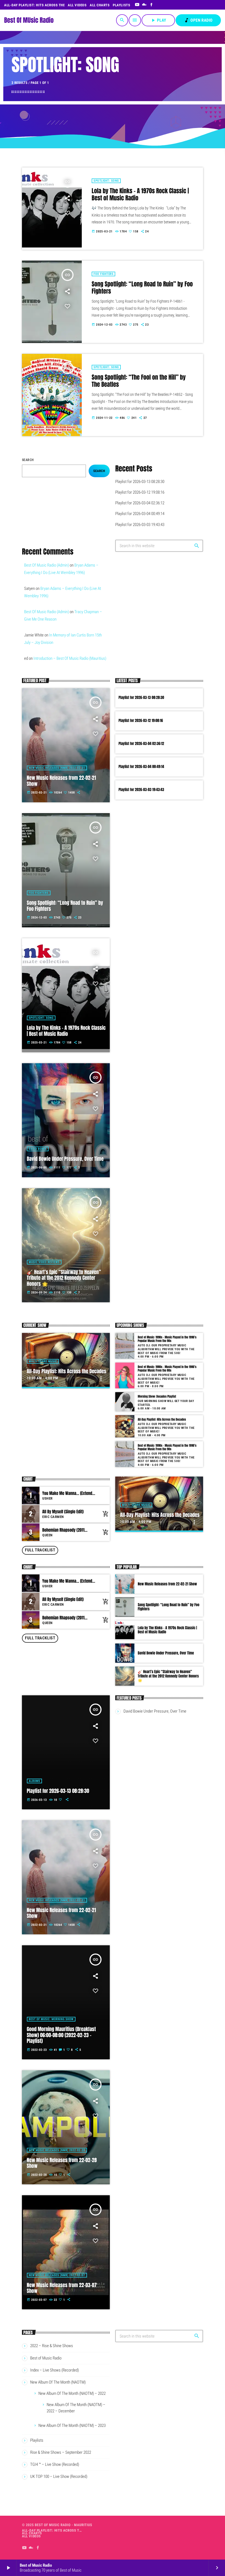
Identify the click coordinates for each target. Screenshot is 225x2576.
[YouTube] (137, 5)
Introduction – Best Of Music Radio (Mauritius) (70, 658)
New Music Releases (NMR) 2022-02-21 (57, 768)
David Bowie (38, 1149)
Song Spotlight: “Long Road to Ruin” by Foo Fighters (142, 288)
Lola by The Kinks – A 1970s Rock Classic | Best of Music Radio (140, 195)
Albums (35, 1781)
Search (28, 460)
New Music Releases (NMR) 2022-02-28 (57, 2150)
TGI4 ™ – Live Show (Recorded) (55, 2464)
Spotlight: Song (106, 181)
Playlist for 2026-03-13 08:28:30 (140, 482)
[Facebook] (152, 5)
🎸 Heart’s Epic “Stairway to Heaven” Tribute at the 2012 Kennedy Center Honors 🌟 (64, 1278)
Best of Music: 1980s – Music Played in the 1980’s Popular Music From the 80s (167, 1369)
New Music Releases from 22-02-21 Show (61, 781)
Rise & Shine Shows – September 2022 (61, 2452)
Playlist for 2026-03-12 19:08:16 (140, 492)
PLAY (158, 20)
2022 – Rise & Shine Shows (52, 2346)
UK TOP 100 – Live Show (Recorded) (59, 2477)
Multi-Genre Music (43, 1361)
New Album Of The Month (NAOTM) (58, 2382)
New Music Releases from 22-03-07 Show (62, 2288)
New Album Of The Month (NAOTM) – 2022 (72, 2393)
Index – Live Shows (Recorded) (54, 2370)
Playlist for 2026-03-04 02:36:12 (140, 503)
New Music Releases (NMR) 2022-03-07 (57, 2275)
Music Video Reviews (44, 1262)
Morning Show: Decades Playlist (157, 1396)
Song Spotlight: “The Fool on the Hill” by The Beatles (139, 381)
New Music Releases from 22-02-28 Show (62, 2163)
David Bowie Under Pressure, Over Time (65, 1159)
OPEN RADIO (198, 20)
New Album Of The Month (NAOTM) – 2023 (72, 2426)
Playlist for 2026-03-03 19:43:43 (140, 525)
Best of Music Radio (46, 2358)
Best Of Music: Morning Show (51, 2019)
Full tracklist (40, 1550)
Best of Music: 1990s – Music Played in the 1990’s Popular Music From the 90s (167, 1339)
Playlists (37, 2440)
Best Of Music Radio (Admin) (47, 565)
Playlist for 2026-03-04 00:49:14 (140, 514)
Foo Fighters (103, 274)
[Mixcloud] (144, 5)
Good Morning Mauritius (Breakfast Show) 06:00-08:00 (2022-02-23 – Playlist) (61, 2035)
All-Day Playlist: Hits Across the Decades (67, 1371)
